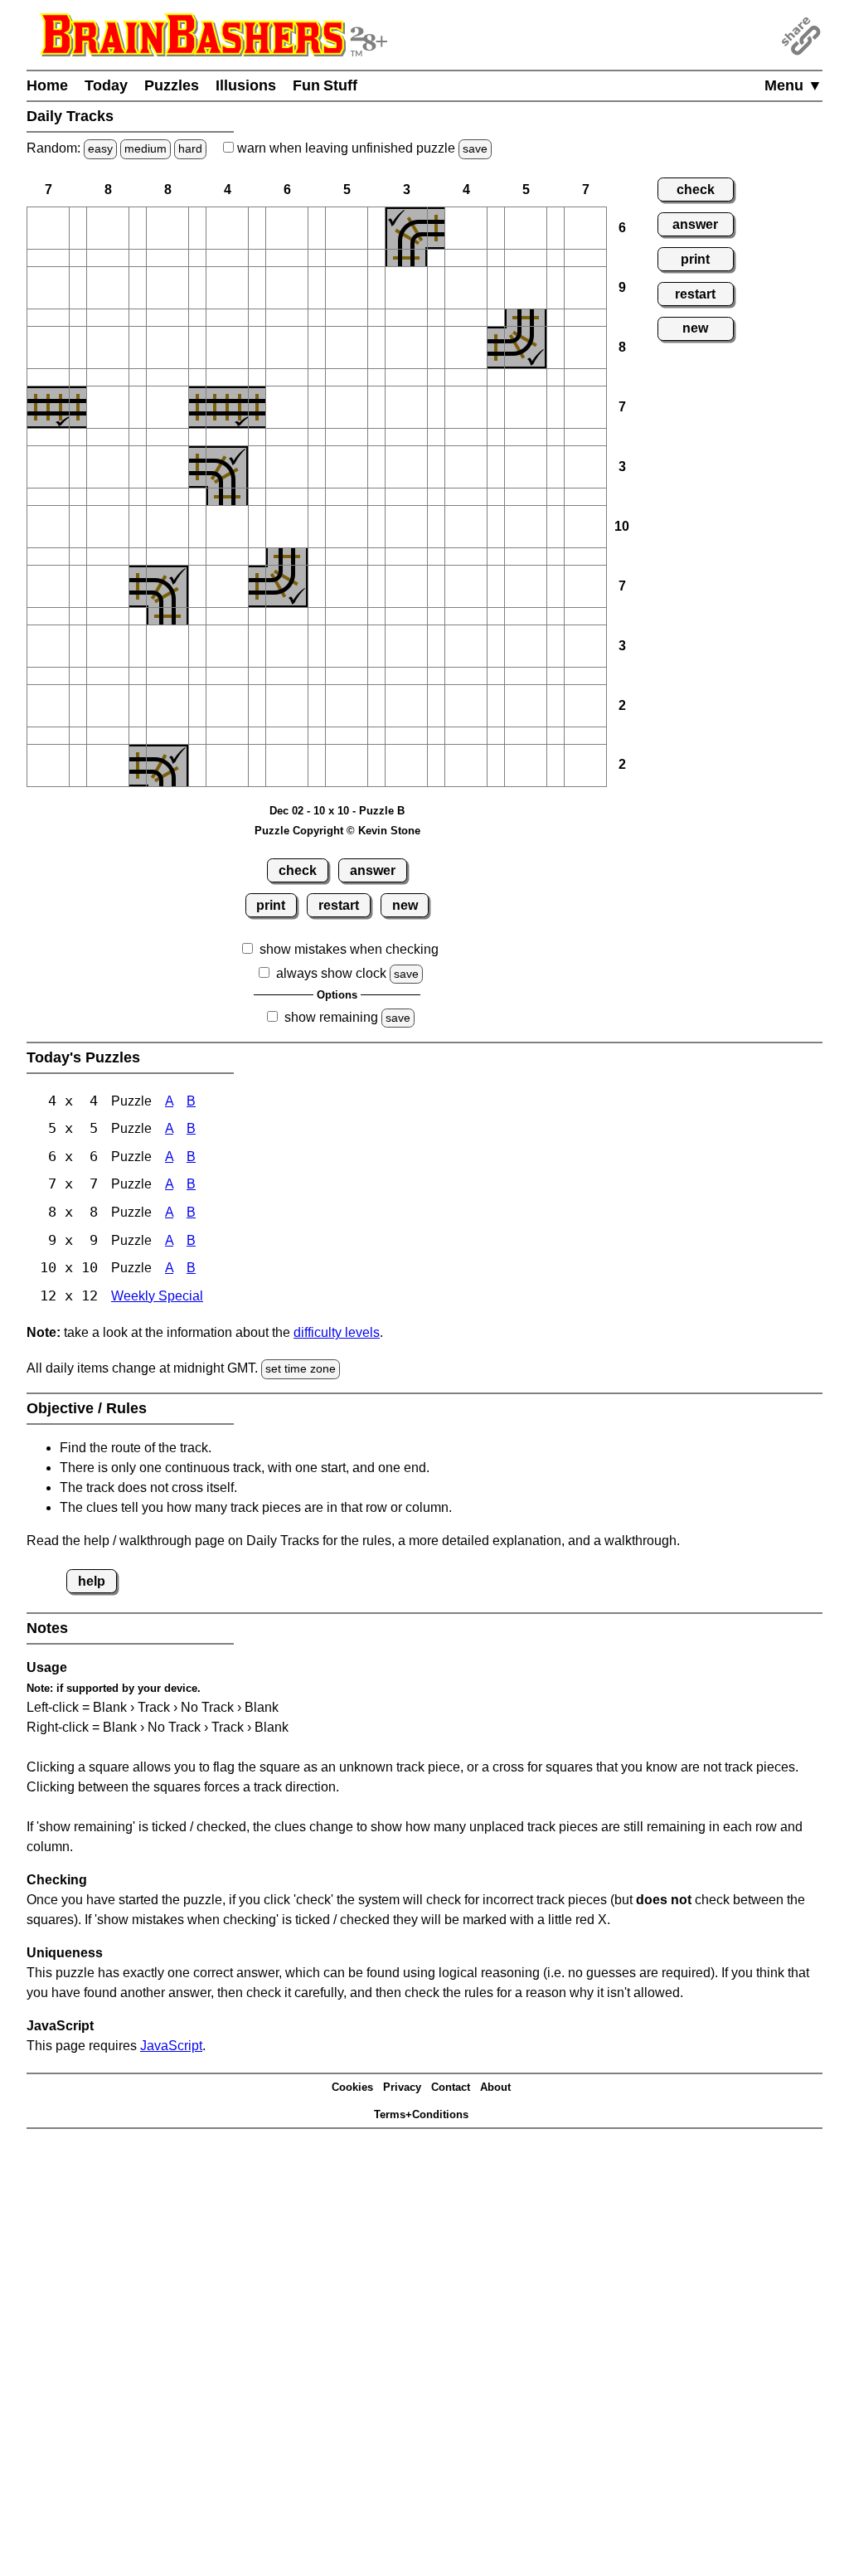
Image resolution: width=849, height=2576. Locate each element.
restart (339, 905)
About (495, 2087)
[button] (48, 228)
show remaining (331, 1017)
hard (190, 148)
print (271, 905)
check (298, 870)
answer (373, 870)
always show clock (331, 973)
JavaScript (171, 2046)
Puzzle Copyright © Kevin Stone (337, 831)
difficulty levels (337, 1332)
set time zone (301, 1368)
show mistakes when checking (349, 949)
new (405, 905)
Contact (451, 2087)
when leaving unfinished (361, 148)
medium (146, 148)
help (92, 1581)
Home (47, 85)
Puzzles (172, 85)
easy (100, 148)
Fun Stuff (325, 85)
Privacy (402, 2087)
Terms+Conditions (421, 2114)
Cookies (352, 2087)
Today (106, 85)
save (475, 148)
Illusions (246, 85)
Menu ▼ (793, 85)
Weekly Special (157, 1296)
